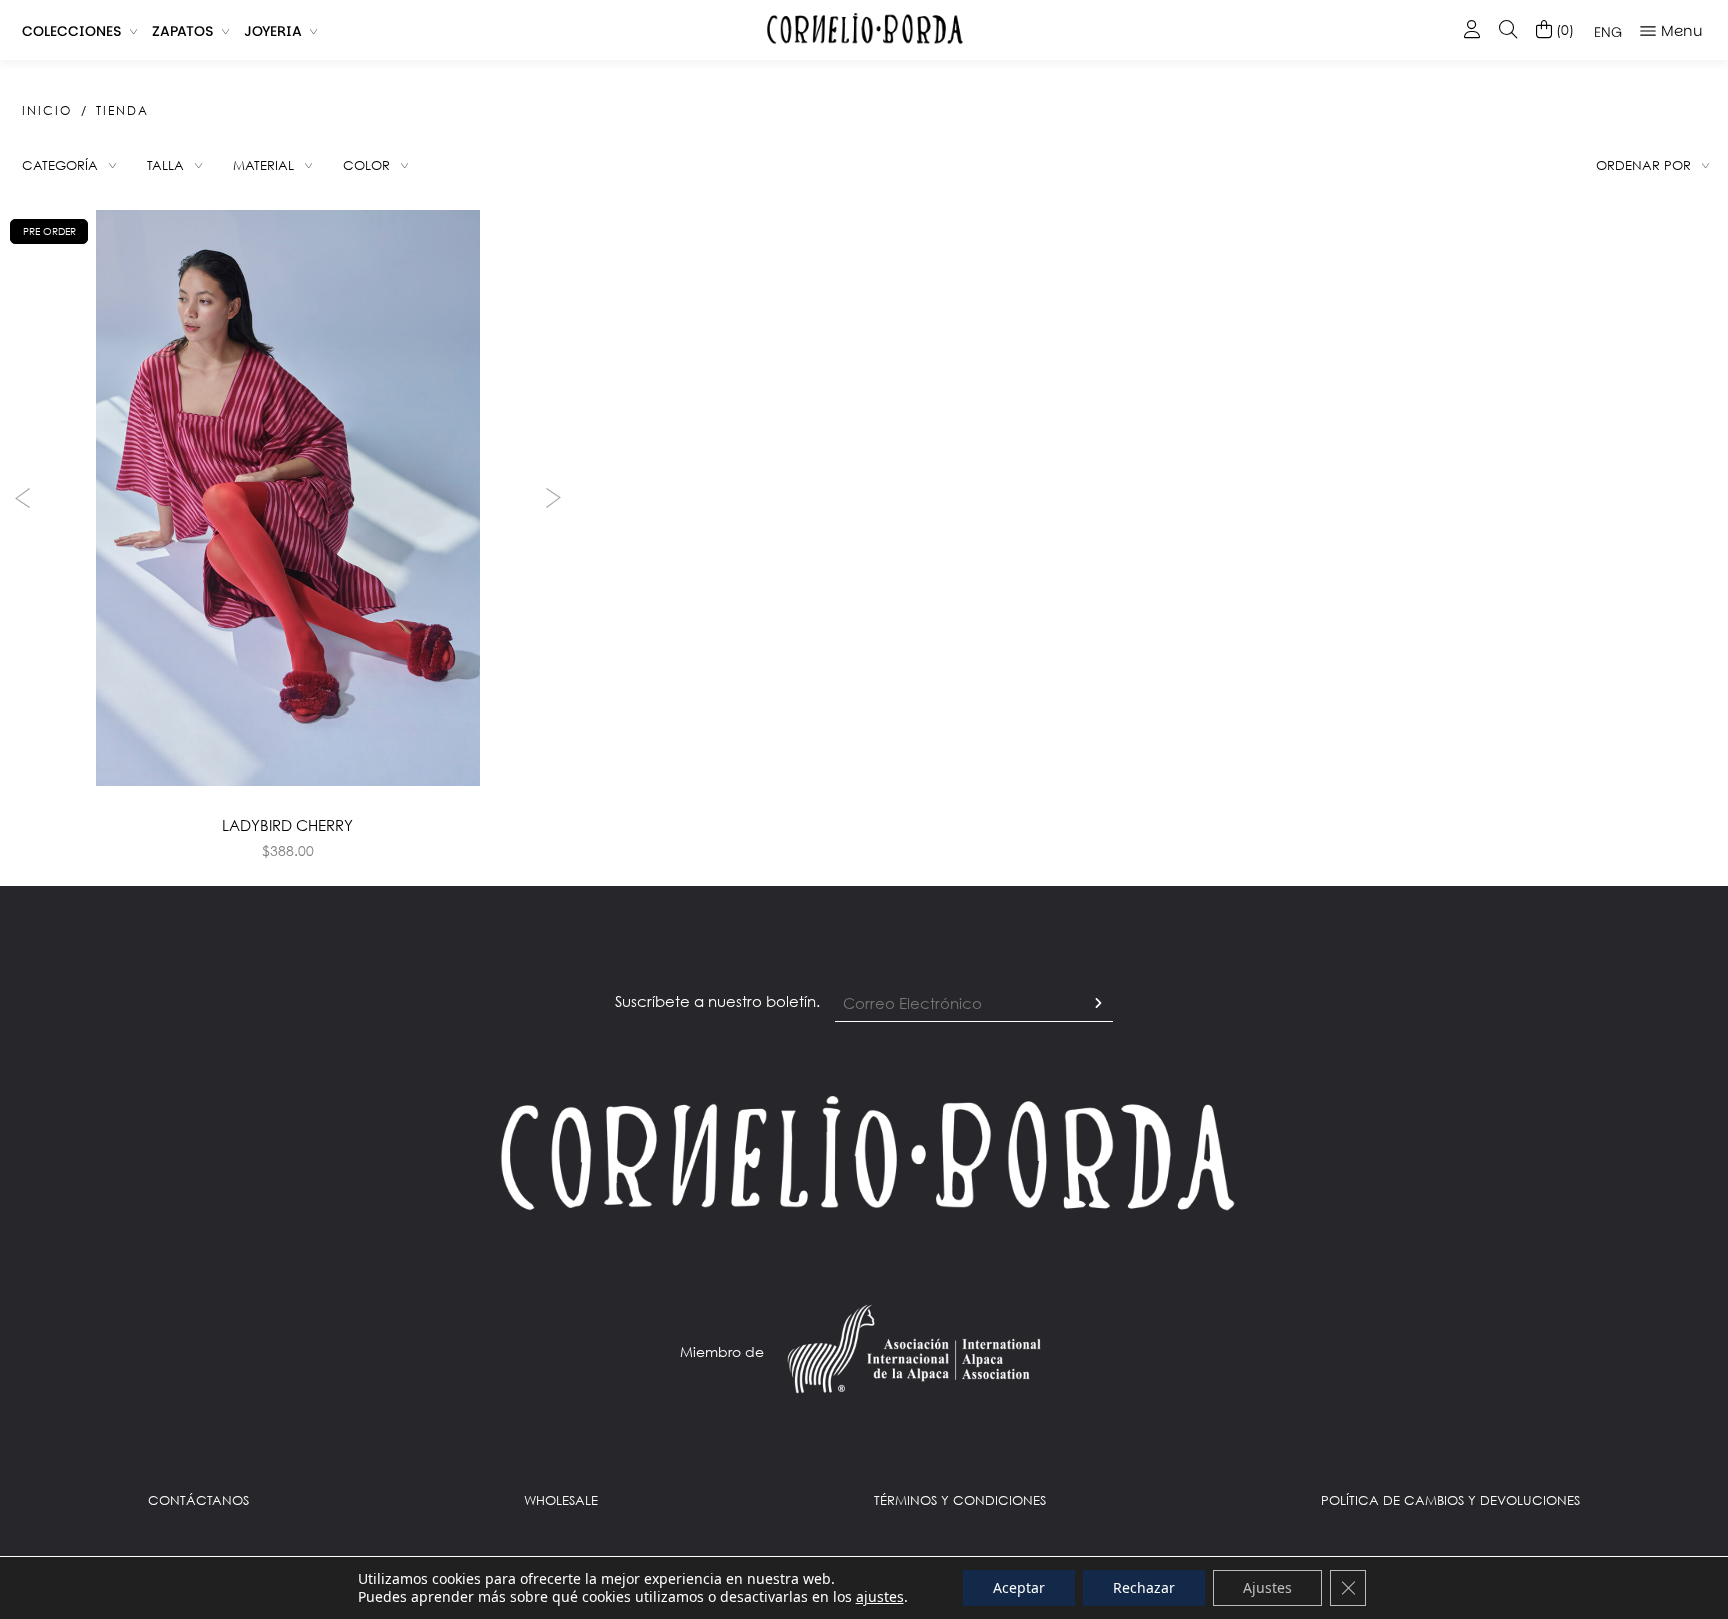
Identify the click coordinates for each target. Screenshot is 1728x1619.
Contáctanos (198, 1500)
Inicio (47, 110)
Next (556, 498)
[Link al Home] (864, 1151)
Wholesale (561, 1500)
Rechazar (1144, 1587)
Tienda (122, 110)
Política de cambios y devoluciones (1450, 1500)
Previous (20, 498)
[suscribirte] (1098, 1004)
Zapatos (183, 31)
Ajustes (1267, 1587)
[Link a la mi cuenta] (1472, 30)
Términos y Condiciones (960, 1500)
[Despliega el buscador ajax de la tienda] (1508, 30)
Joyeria (273, 31)
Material (263, 165)
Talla (165, 165)
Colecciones (72, 31)
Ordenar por (1643, 165)
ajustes (880, 1597)
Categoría (60, 165)
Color (366, 165)
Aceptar (1019, 1587)
